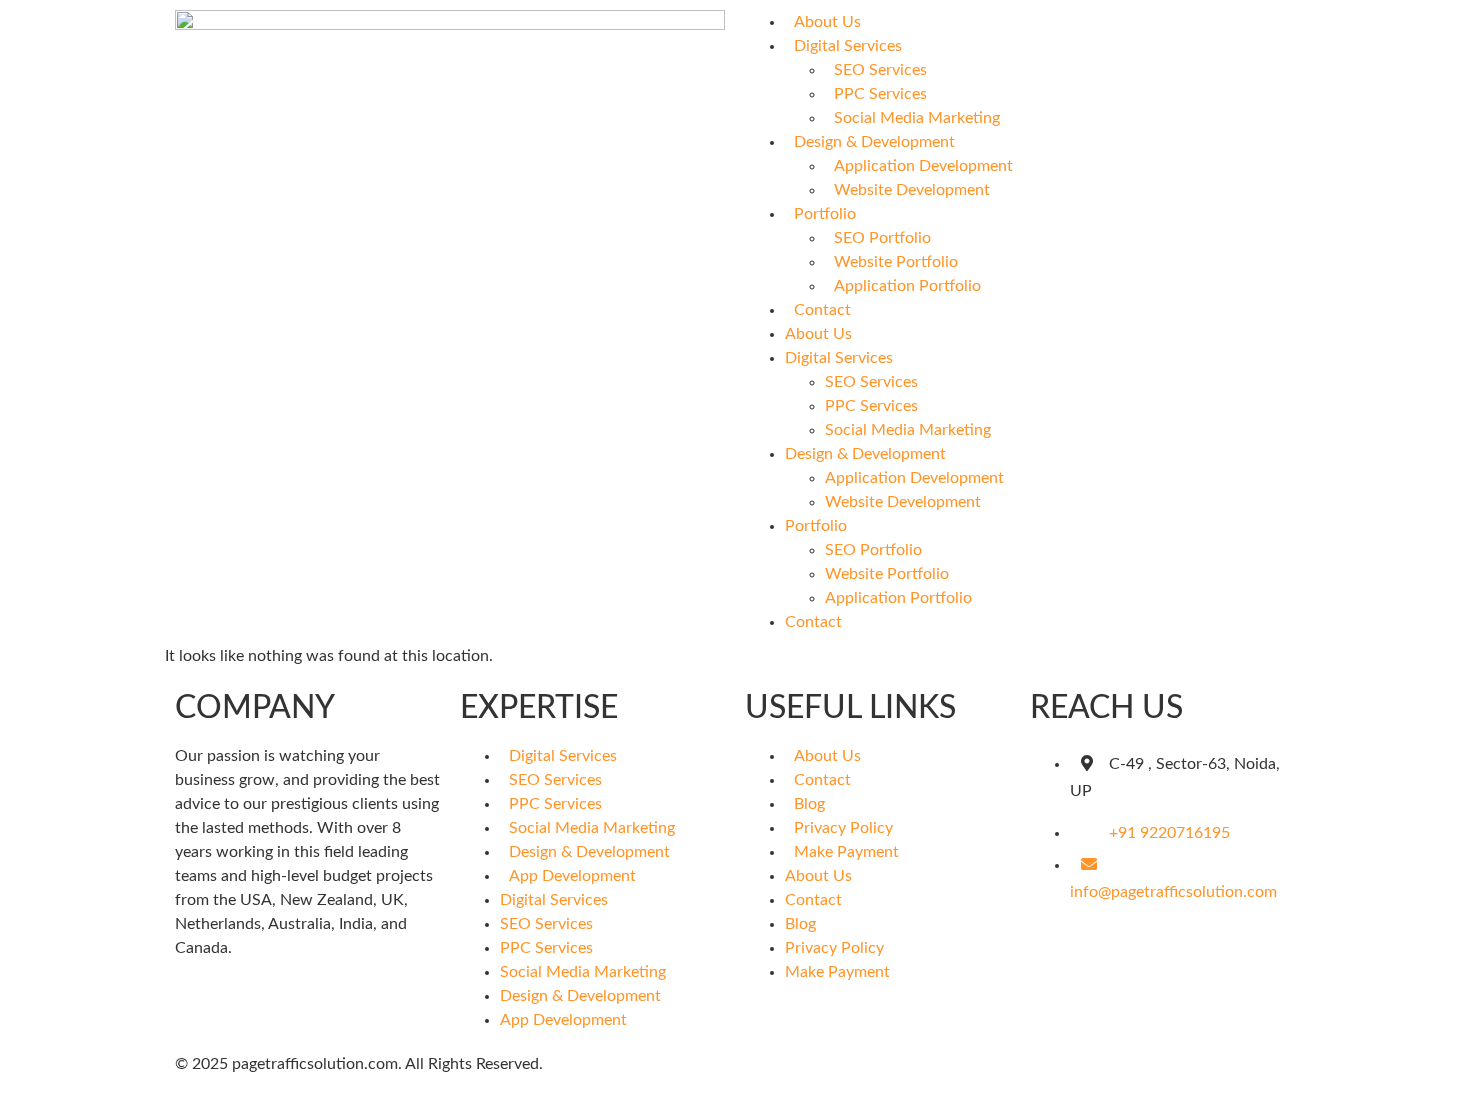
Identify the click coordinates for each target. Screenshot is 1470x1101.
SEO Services (880, 70)
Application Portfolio (907, 286)
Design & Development (874, 142)
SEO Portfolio (882, 238)
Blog (809, 804)
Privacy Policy (843, 828)
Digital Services (848, 46)
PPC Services (880, 94)
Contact (822, 310)
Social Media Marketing (917, 118)
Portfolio (825, 214)
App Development (572, 876)
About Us (827, 22)
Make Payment (846, 852)
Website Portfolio (896, 262)
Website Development (912, 190)
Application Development (923, 166)
